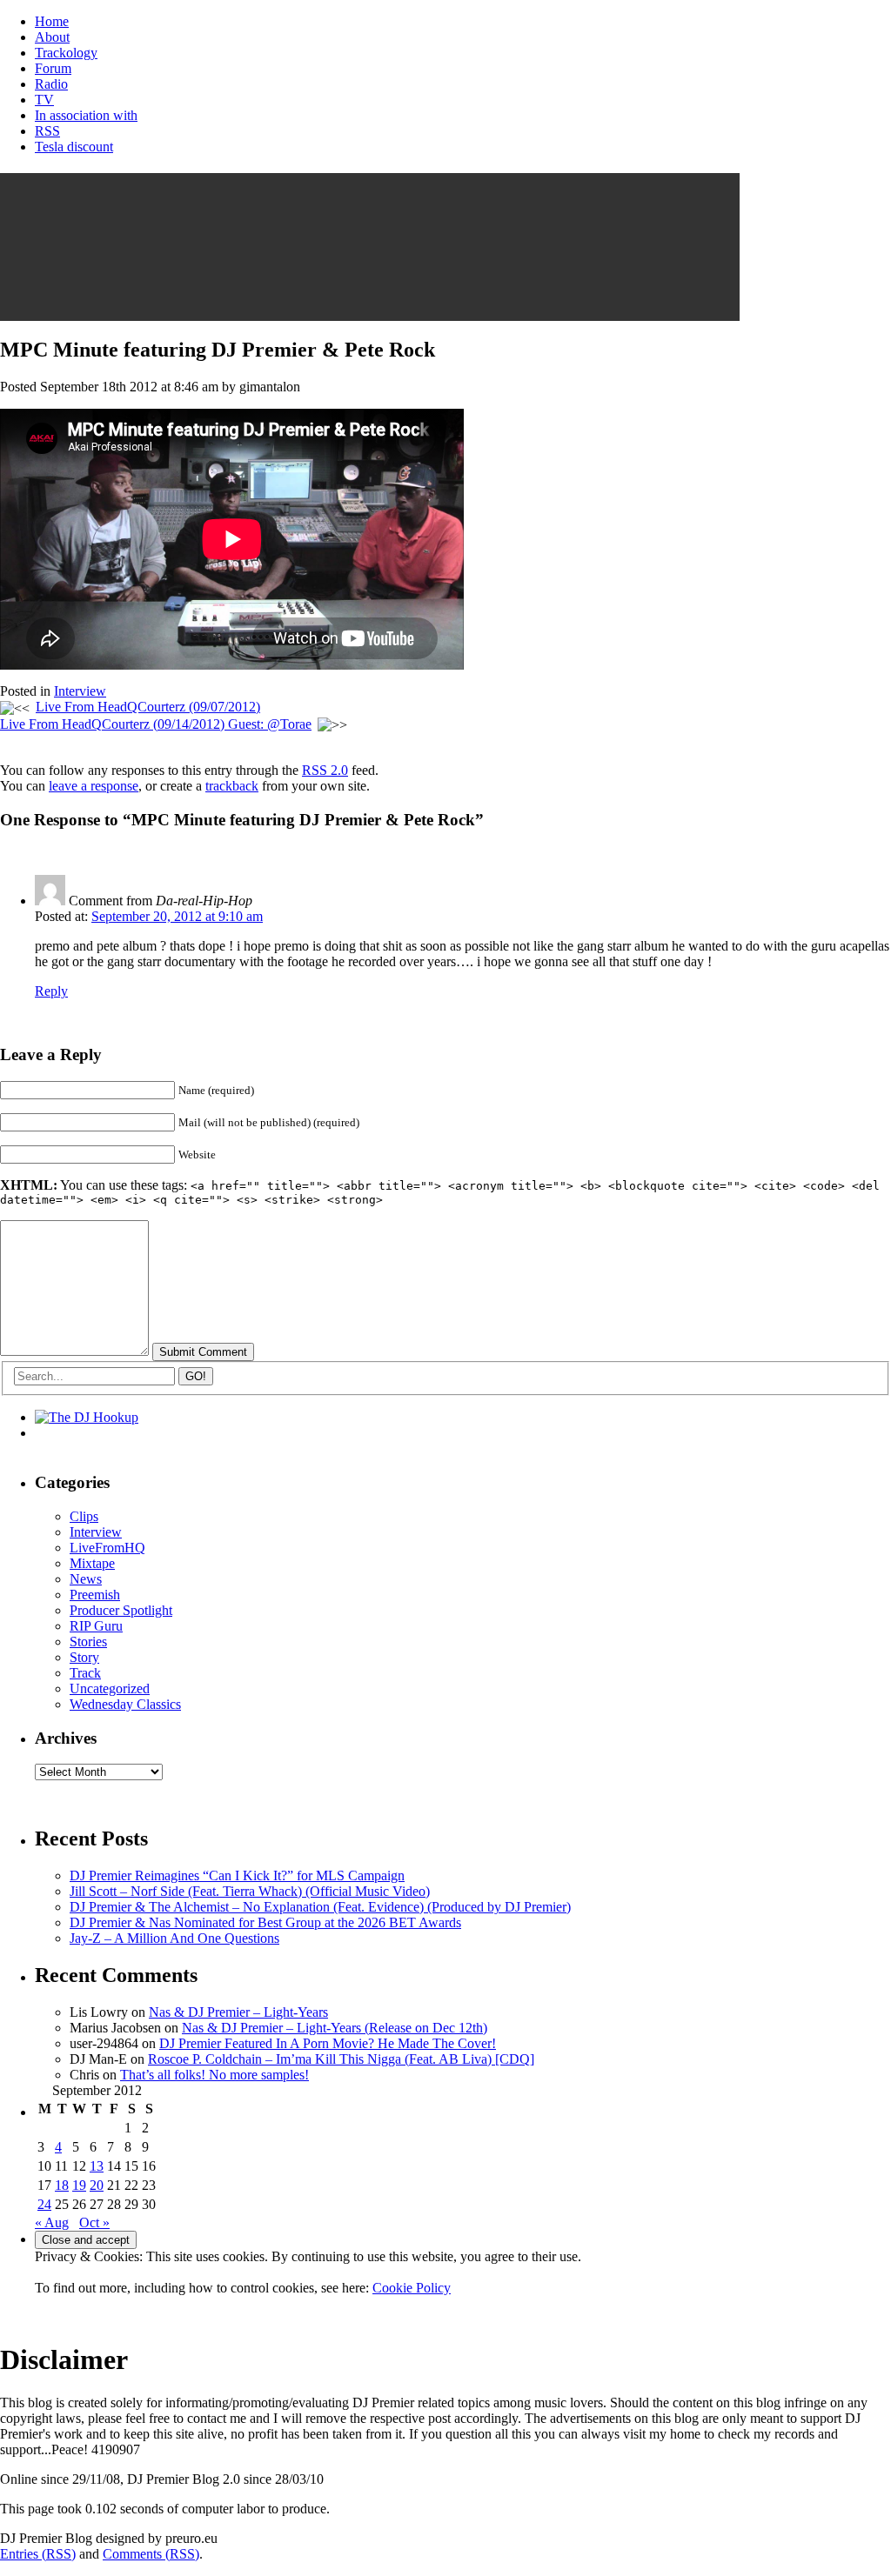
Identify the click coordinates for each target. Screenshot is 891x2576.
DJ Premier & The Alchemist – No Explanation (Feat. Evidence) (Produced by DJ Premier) (320, 1907)
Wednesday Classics (125, 1704)
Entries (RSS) (38, 2554)
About (52, 37)
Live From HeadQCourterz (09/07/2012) (148, 707)
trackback (232, 786)
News (86, 1579)
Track (85, 1673)
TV (44, 100)
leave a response (94, 786)
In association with (86, 115)
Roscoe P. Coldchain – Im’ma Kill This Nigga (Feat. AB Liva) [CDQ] (341, 2059)
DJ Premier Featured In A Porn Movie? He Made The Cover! (328, 2043)
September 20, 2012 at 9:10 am (177, 916)
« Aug (52, 2222)
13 (97, 2166)
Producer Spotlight (121, 1610)
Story (84, 1657)
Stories (88, 1642)
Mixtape (92, 1563)
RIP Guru (96, 1626)
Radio (51, 84)
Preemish (95, 1595)
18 (62, 2185)
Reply (51, 991)
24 (44, 2204)
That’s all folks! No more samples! (214, 2075)
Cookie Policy (412, 2288)
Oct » (94, 2222)
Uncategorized (110, 1688)
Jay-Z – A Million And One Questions (174, 1938)
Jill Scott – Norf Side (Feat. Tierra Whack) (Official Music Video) (250, 1891)
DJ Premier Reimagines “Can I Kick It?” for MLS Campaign (237, 1875)
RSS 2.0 (325, 770)
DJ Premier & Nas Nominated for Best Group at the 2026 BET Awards (265, 1922)
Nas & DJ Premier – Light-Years (238, 2012)
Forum (53, 68)
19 (79, 2185)
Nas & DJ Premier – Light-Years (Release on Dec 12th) (335, 2028)
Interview (80, 691)
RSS (47, 131)
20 (97, 2185)
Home (52, 21)
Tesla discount (74, 147)
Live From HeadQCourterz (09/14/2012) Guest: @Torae (156, 724)
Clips (84, 1516)
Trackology (66, 53)
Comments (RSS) (151, 2554)
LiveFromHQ (107, 1548)
